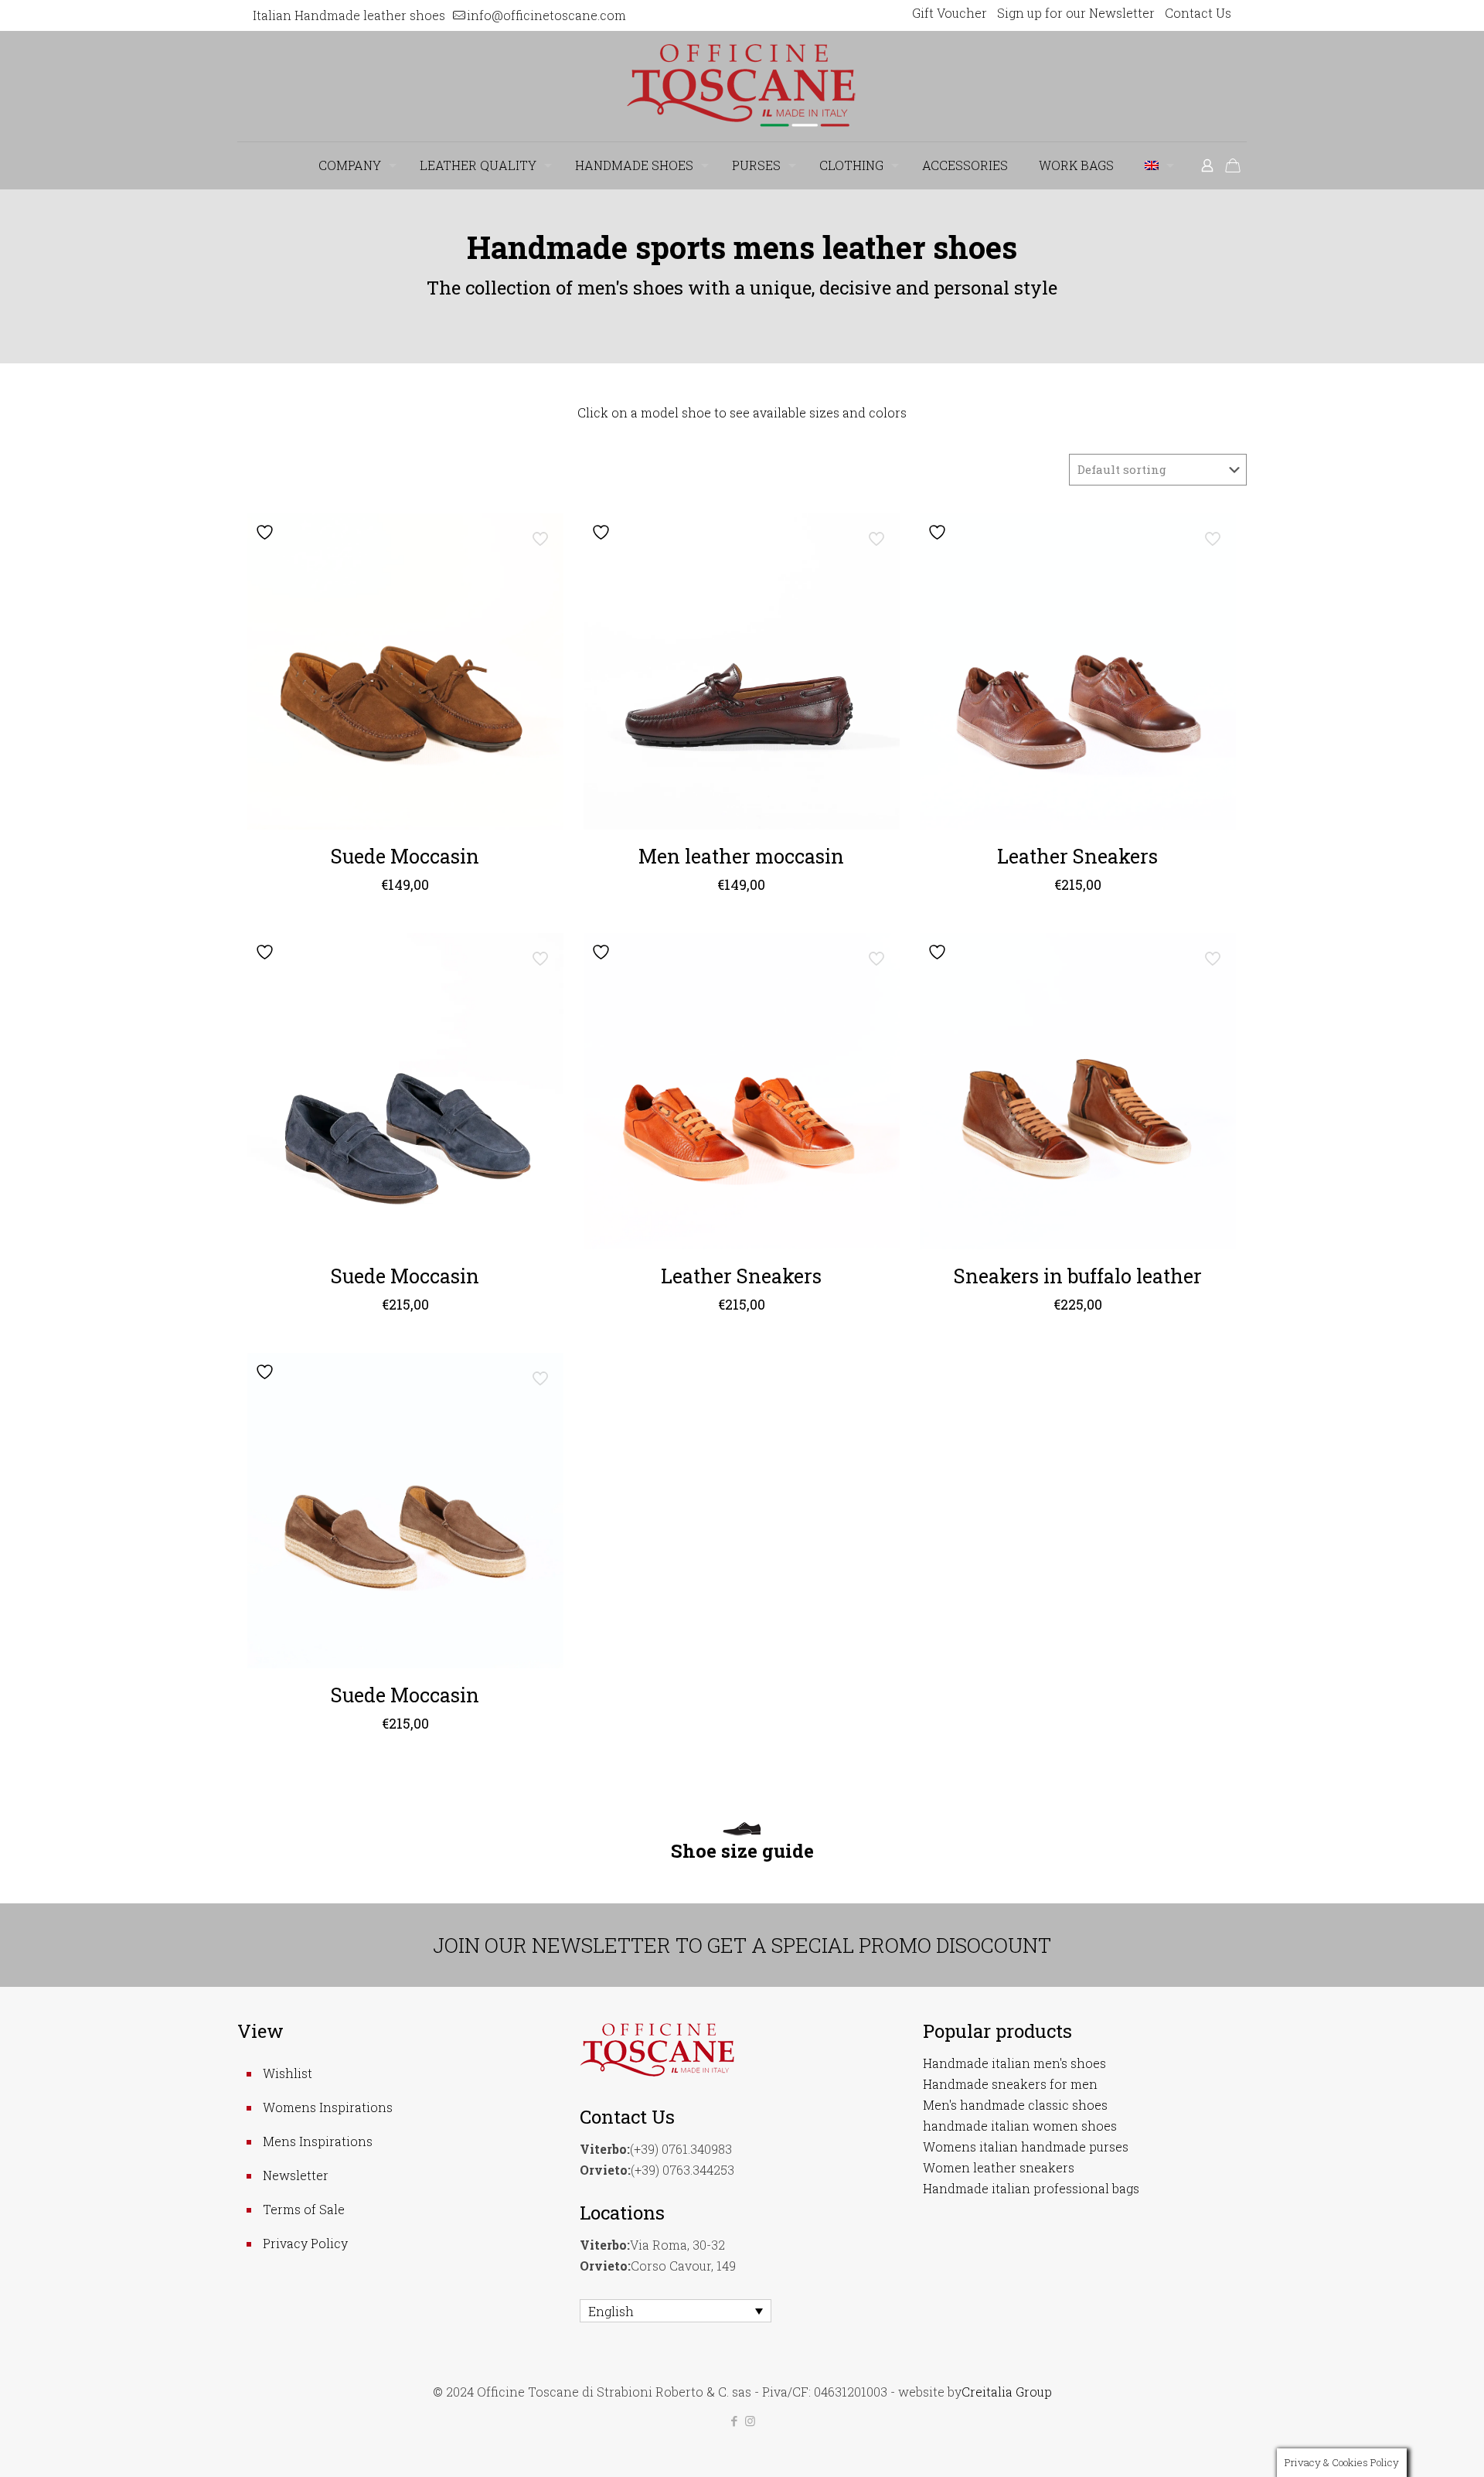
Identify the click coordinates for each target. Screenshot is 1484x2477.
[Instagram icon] (750, 2421)
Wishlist (288, 2073)
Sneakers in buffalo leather (1078, 1276)
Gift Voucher (950, 13)
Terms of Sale (304, 2209)
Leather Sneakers (1077, 856)
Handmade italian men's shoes (1014, 2063)
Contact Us (1198, 13)
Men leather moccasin (741, 856)
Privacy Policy (305, 2243)
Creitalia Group (1007, 2392)
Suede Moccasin (405, 856)
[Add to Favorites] (267, 532)
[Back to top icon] (1410, 2445)
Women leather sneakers (999, 2167)
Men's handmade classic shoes (1015, 2105)
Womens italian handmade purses (1026, 2147)
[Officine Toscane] (742, 86)
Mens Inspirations (318, 2141)
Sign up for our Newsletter (1076, 13)
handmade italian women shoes (1020, 2126)
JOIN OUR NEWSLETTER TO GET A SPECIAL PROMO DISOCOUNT (742, 1945)
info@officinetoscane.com (546, 15)
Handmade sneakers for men (1010, 2084)
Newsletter (296, 2175)
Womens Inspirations (328, 2107)
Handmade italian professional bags (1031, 2188)
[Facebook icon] (734, 2421)
